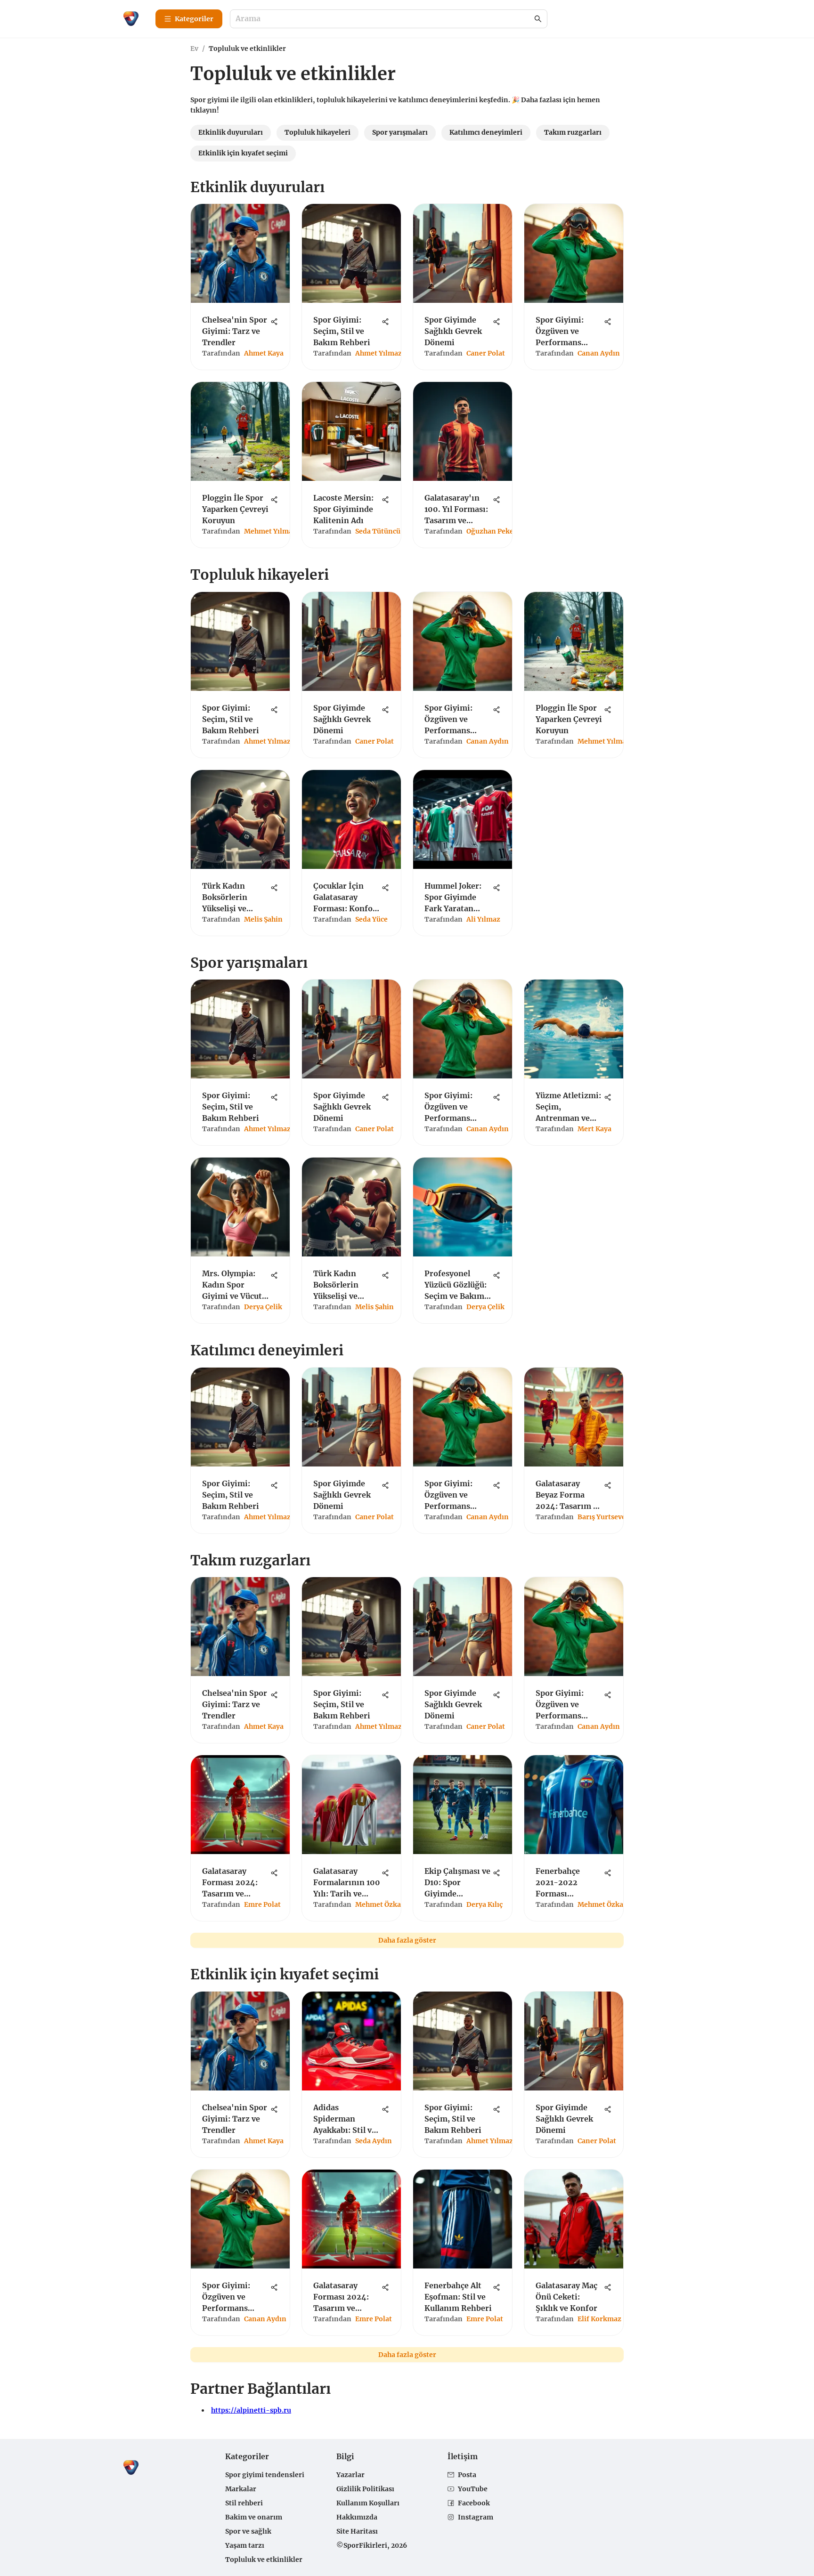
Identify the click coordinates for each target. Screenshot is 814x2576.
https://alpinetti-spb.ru (251, 2410)
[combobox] (384, 19)
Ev (194, 49)
